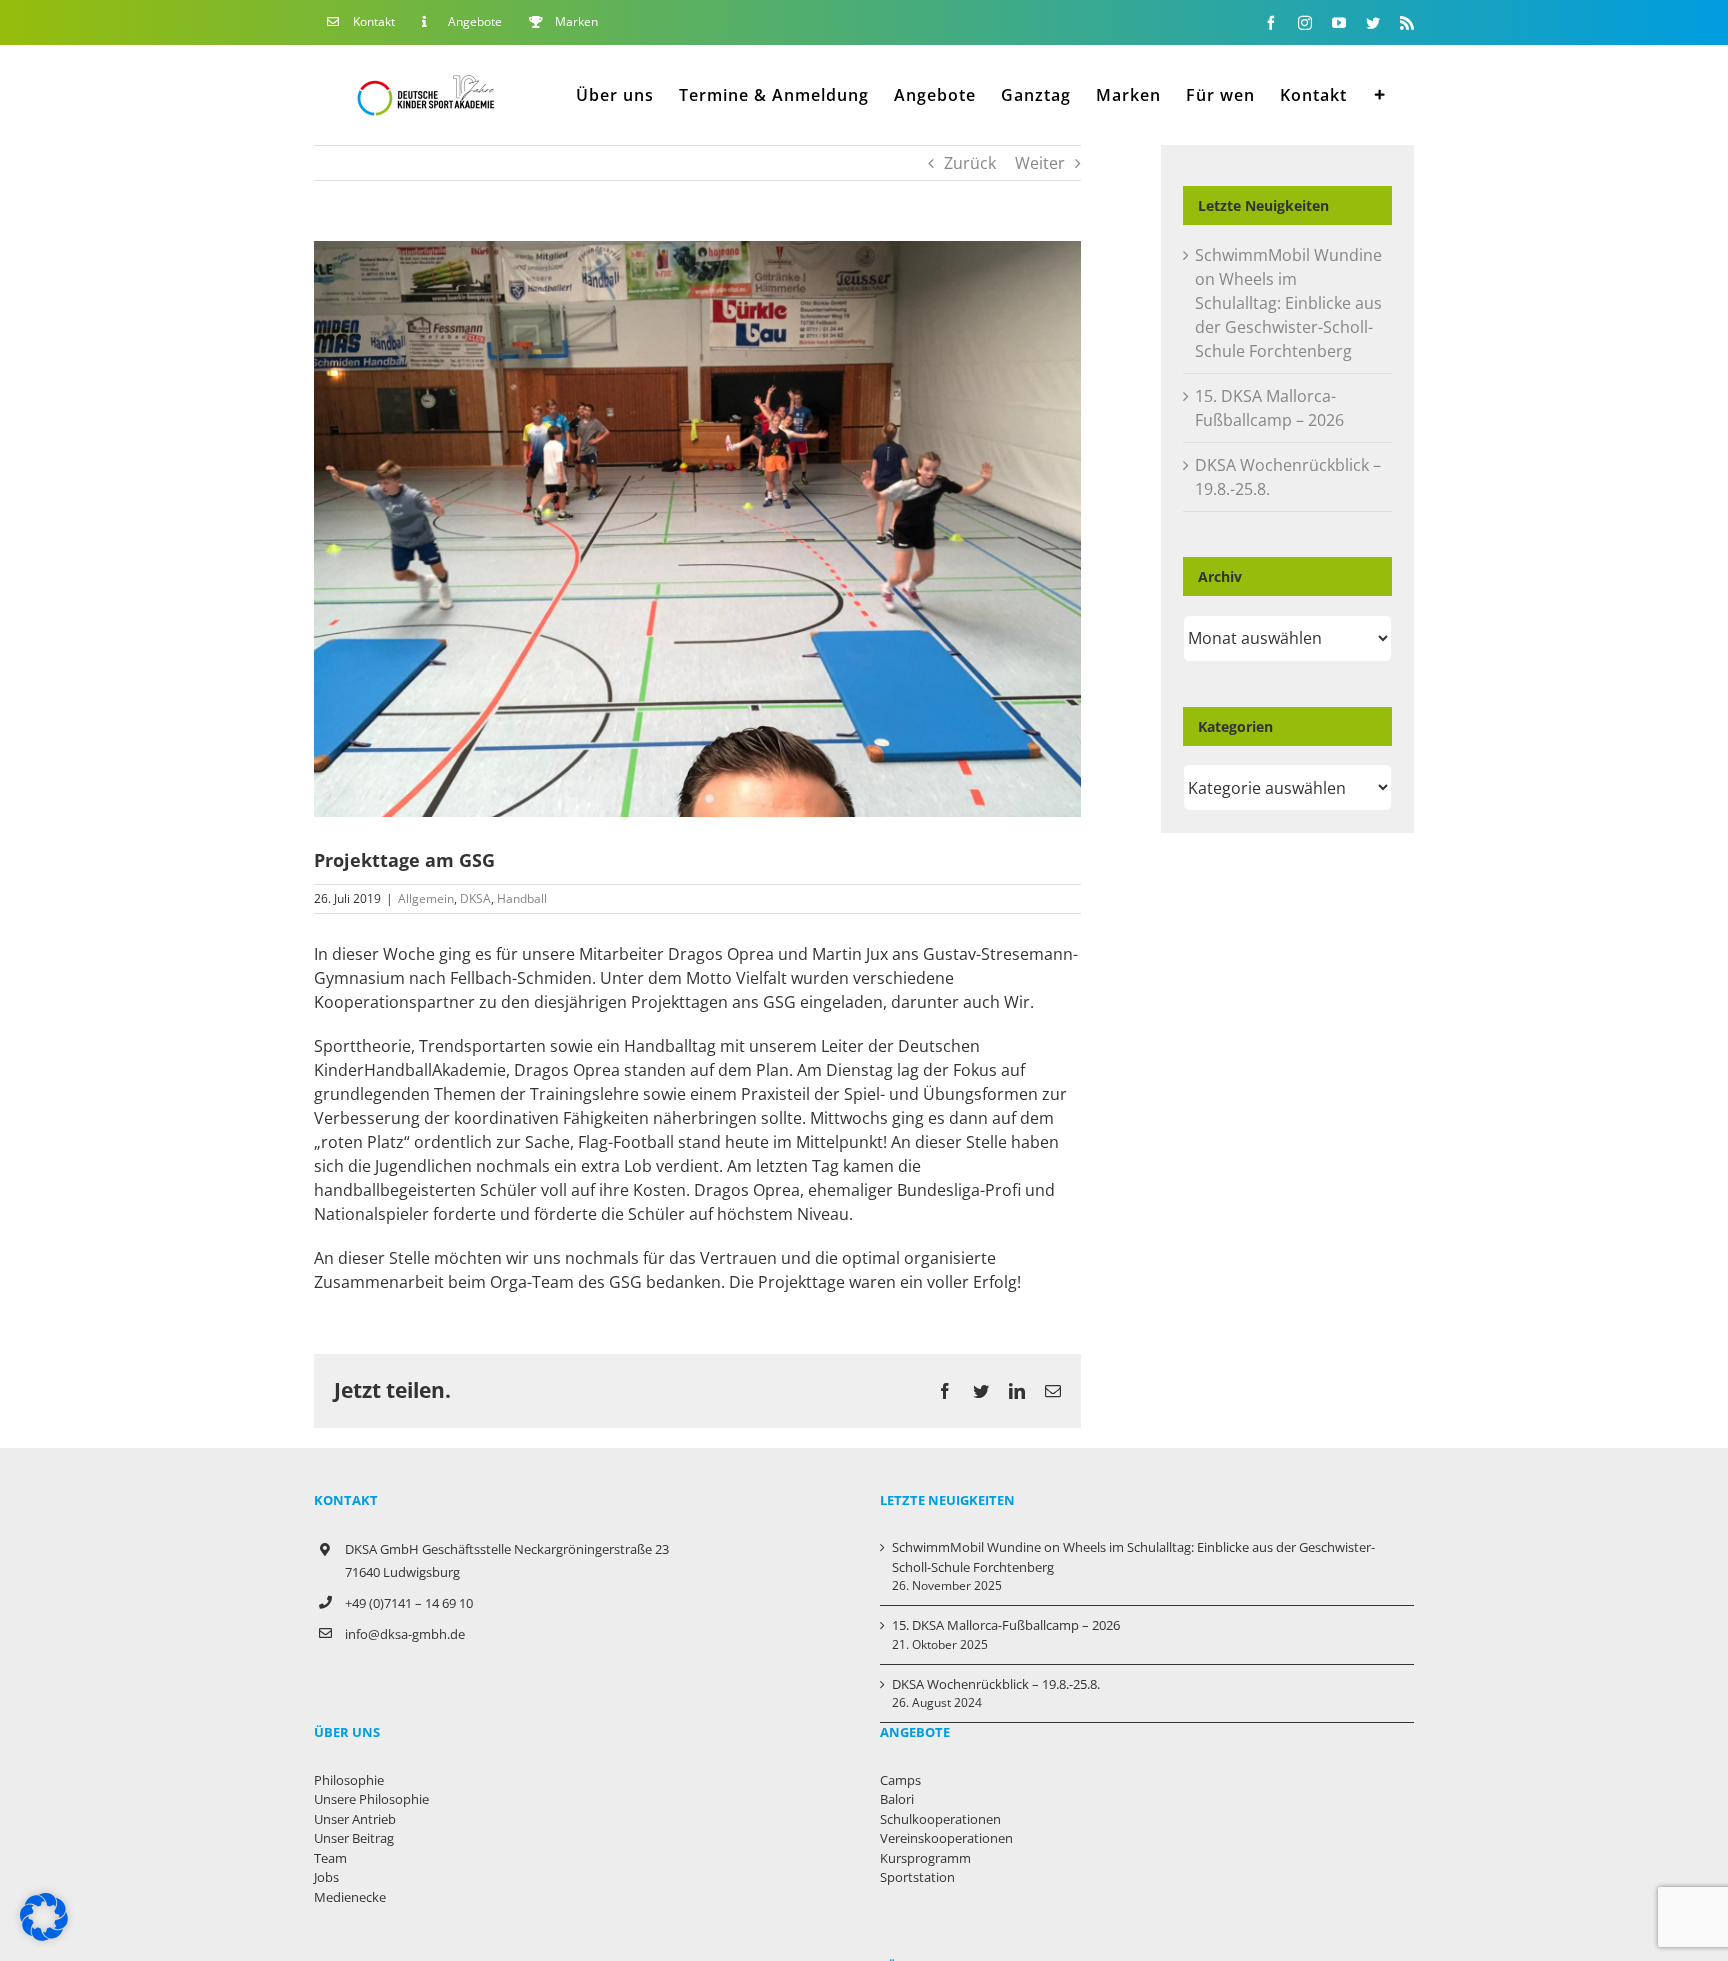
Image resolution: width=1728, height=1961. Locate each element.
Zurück (970, 163)
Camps (900, 1780)
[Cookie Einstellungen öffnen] (44, 1935)
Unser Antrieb (355, 1819)
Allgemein (426, 898)
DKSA (475, 898)
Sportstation (917, 1877)
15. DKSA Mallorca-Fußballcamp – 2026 (1006, 1625)
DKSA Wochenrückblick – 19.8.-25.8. (996, 1684)
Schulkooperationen (940, 1819)
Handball (522, 898)
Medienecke (350, 1897)
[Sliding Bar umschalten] (1380, 94)
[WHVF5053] (697, 529)
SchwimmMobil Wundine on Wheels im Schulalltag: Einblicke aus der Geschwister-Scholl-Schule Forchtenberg (1288, 303)
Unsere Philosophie (371, 1799)
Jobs (326, 1877)
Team (330, 1858)
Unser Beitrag (354, 1838)
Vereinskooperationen (946, 1838)
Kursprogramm (925, 1858)
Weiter (1040, 163)
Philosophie (349, 1780)
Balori (897, 1799)
